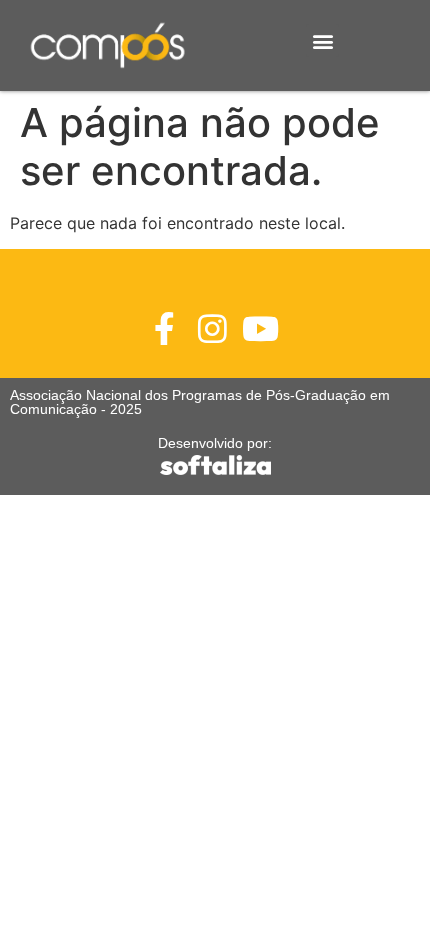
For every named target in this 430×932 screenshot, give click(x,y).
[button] (322, 40)
